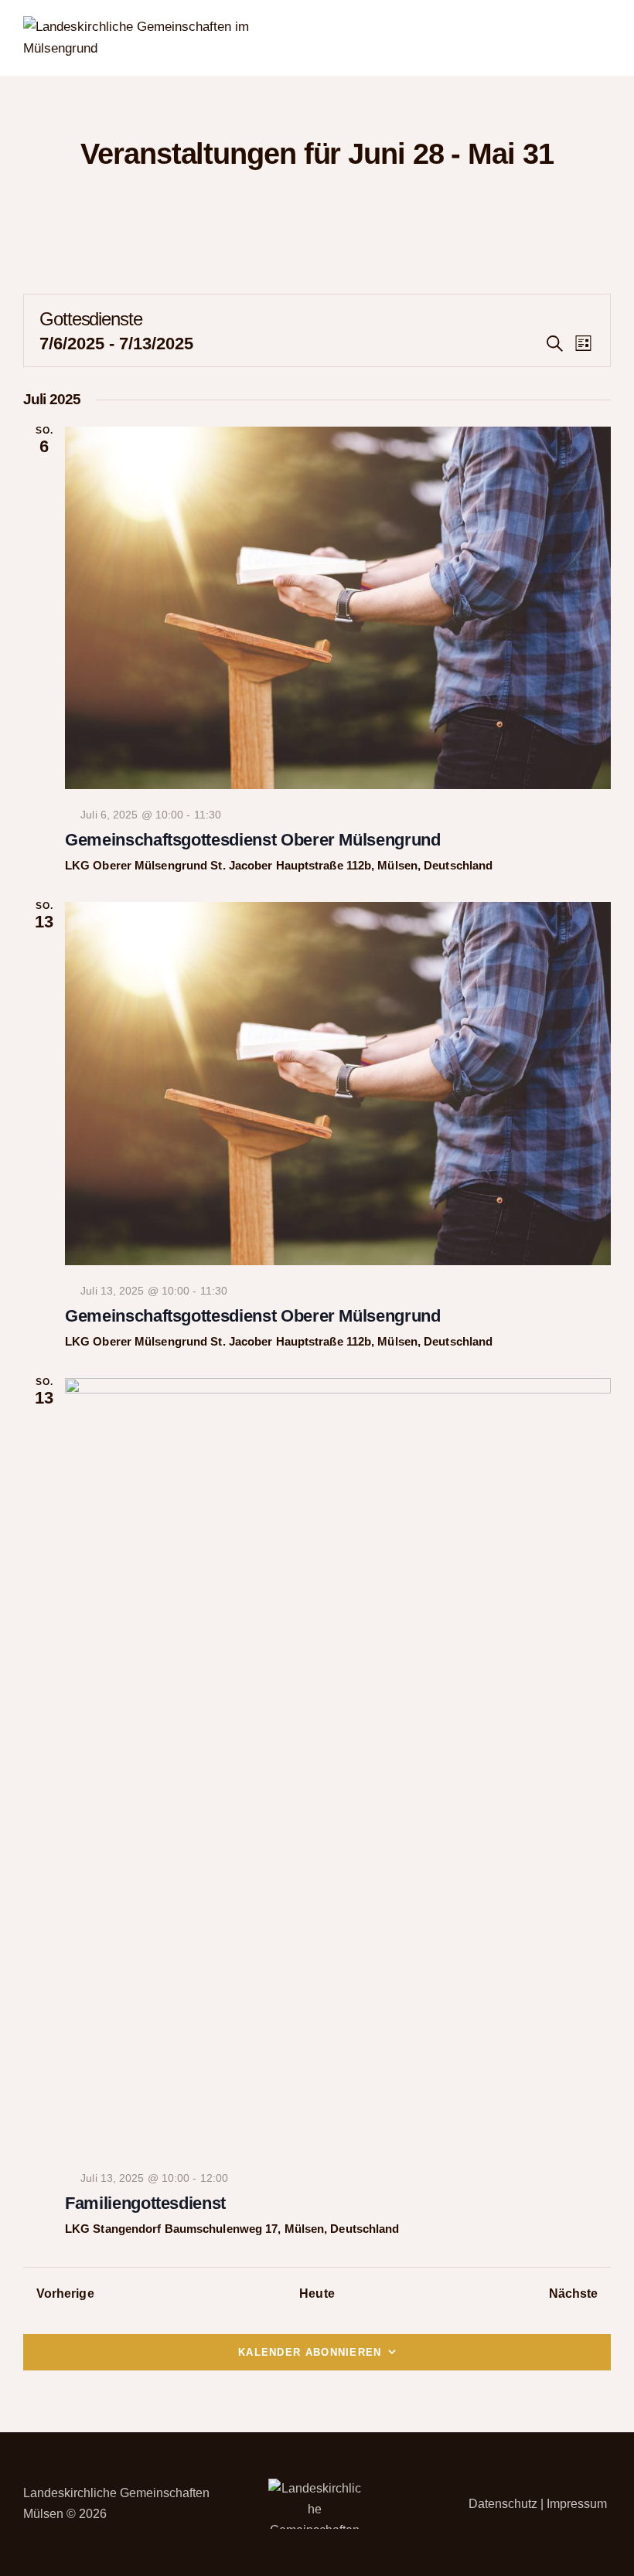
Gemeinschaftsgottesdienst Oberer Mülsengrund (253, 840)
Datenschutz (503, 2504)
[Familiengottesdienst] (338, 1765)
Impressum (577, 2504)
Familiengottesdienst (145, 2203)
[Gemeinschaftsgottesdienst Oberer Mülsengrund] (338, 608)
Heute (317, 2294)
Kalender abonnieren (310, 2352)
